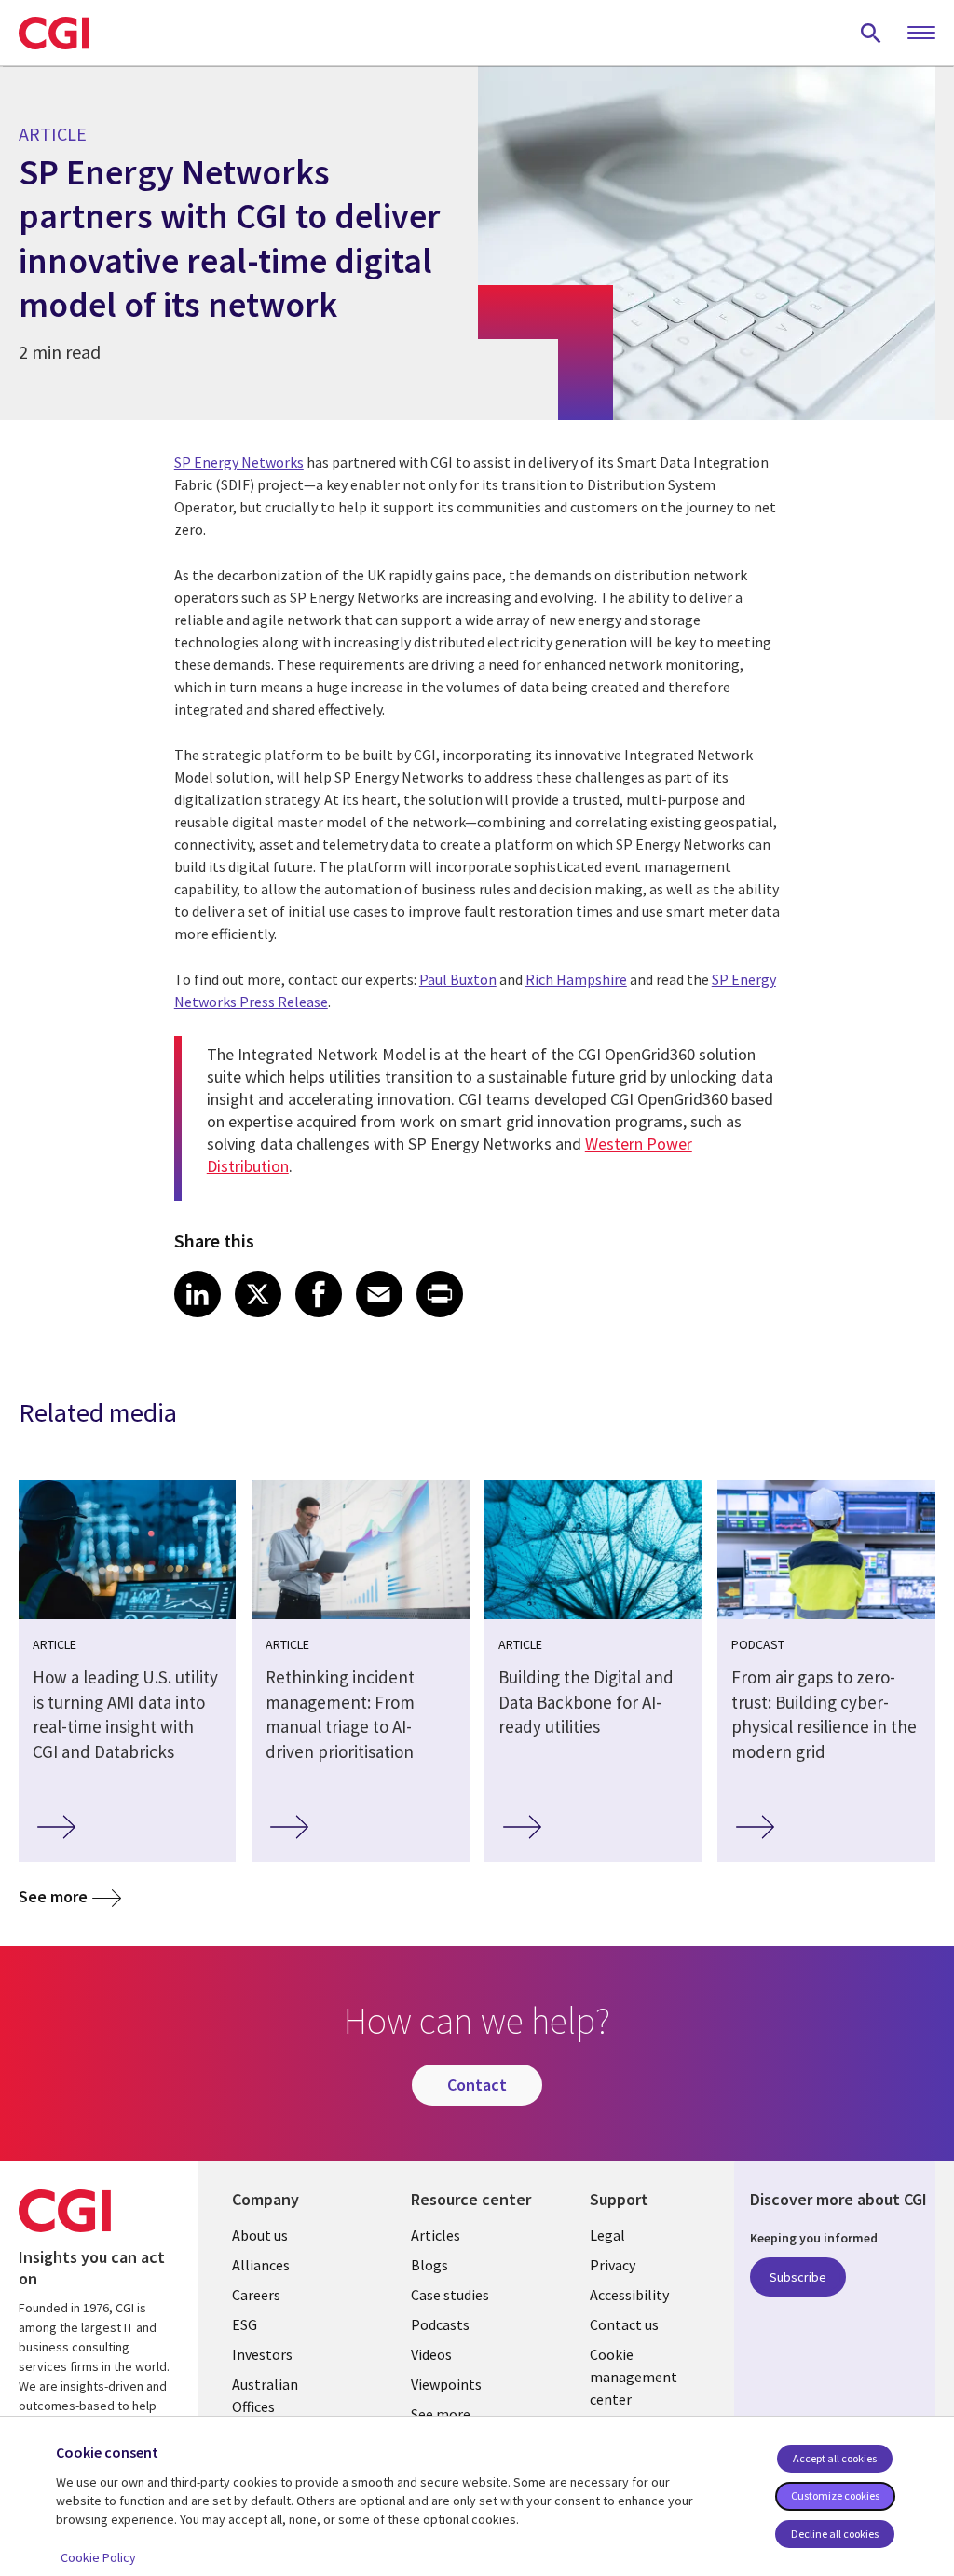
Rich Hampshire (576, 979)
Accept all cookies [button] (835, 2458)
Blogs (429, 2265)
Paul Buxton (458, 979)
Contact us (624, 2324)
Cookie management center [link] (634, 2377)
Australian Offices (265, 2395)
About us (260, 2235)
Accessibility (629, 2295)
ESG (245, 2324)
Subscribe (798, 2277)
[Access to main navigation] (921, 34)
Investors (262, 2354)
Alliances (261, 2265)
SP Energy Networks (239, 462)
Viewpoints (446, 2384)
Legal (607, 2235)
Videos (431, 2354)
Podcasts (440, 2324)
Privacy (613, 2265)
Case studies (450, 2295)
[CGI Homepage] (54, 33)
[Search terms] (871, 33)
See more (53, 1896)
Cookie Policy (98, 2557)
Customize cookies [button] (835, 2495)
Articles (436, 2235)
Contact (477, 2085)
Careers (256, 2295)
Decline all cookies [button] (835, 2534)
